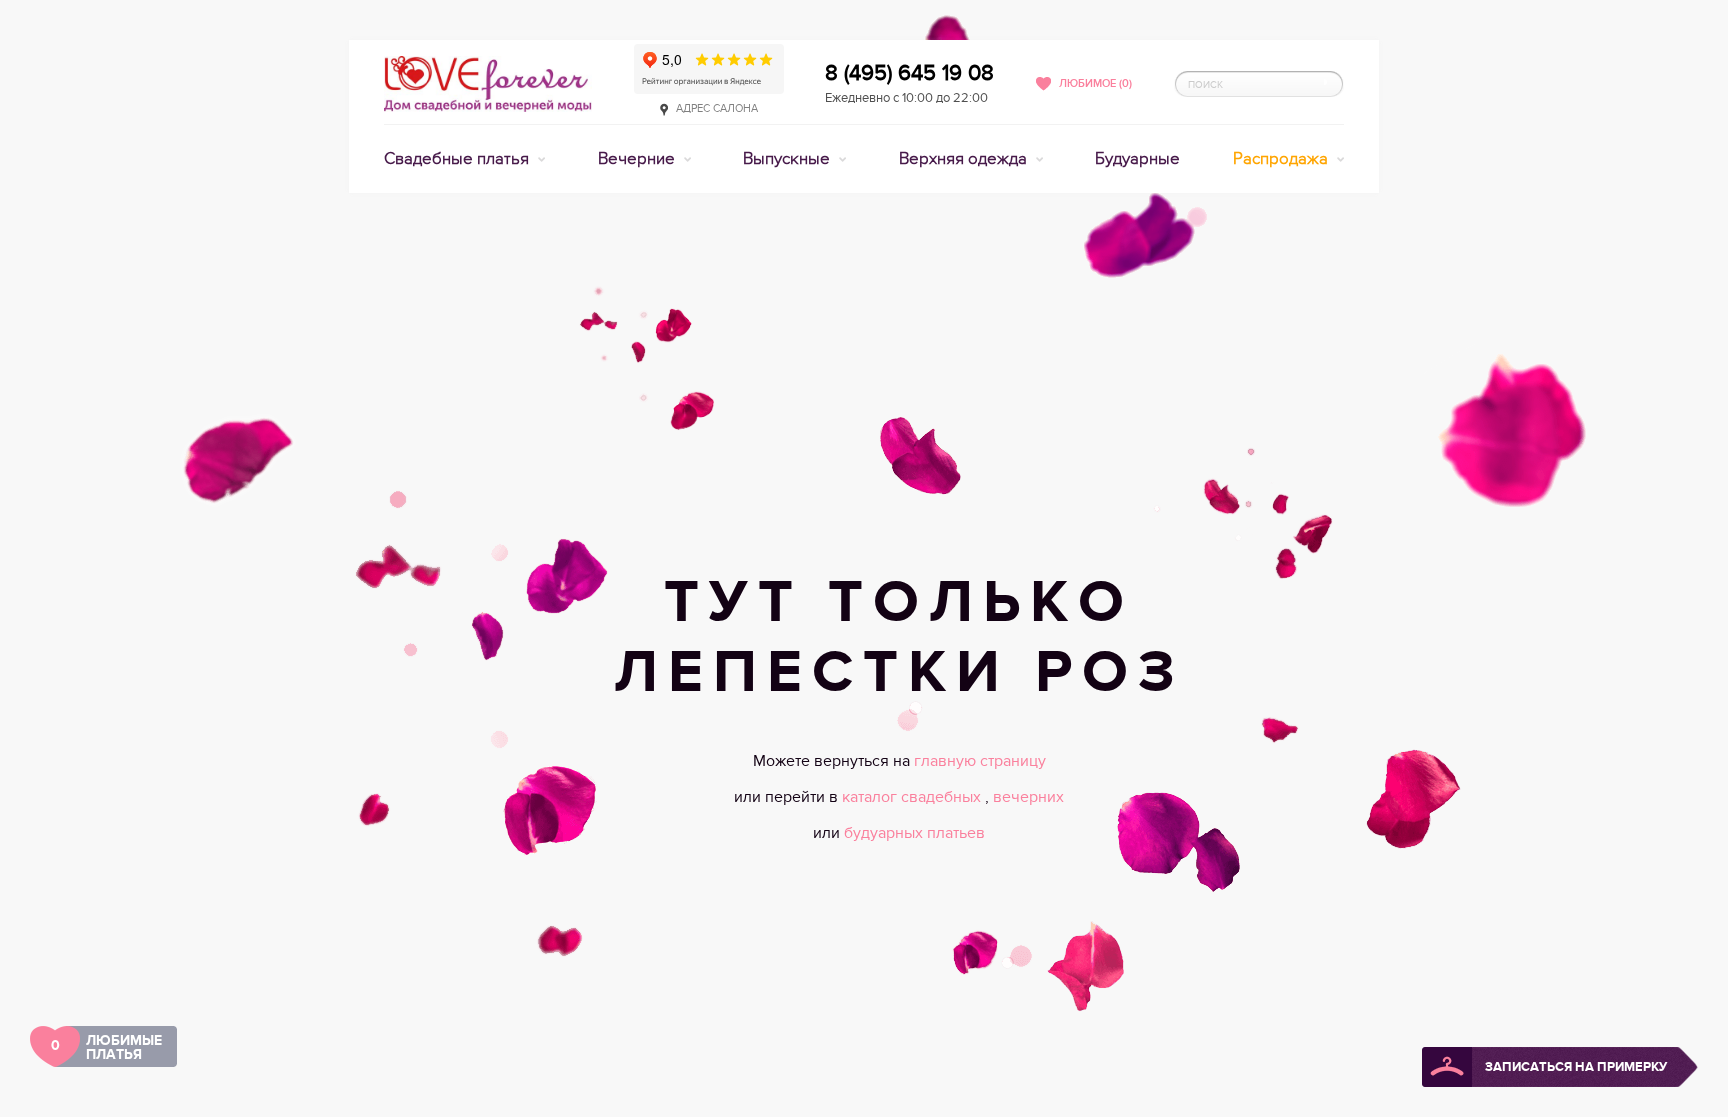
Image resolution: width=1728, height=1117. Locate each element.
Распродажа (1282, 159)
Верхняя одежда (965, 159)
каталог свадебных (913, 797)
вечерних (1028, 797)
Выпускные (788, 159)
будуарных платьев (914, 833)
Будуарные (1137, 159)
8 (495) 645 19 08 (909, 73)
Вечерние (638, 159)
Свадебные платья (458, 159)
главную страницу (980, 761)
